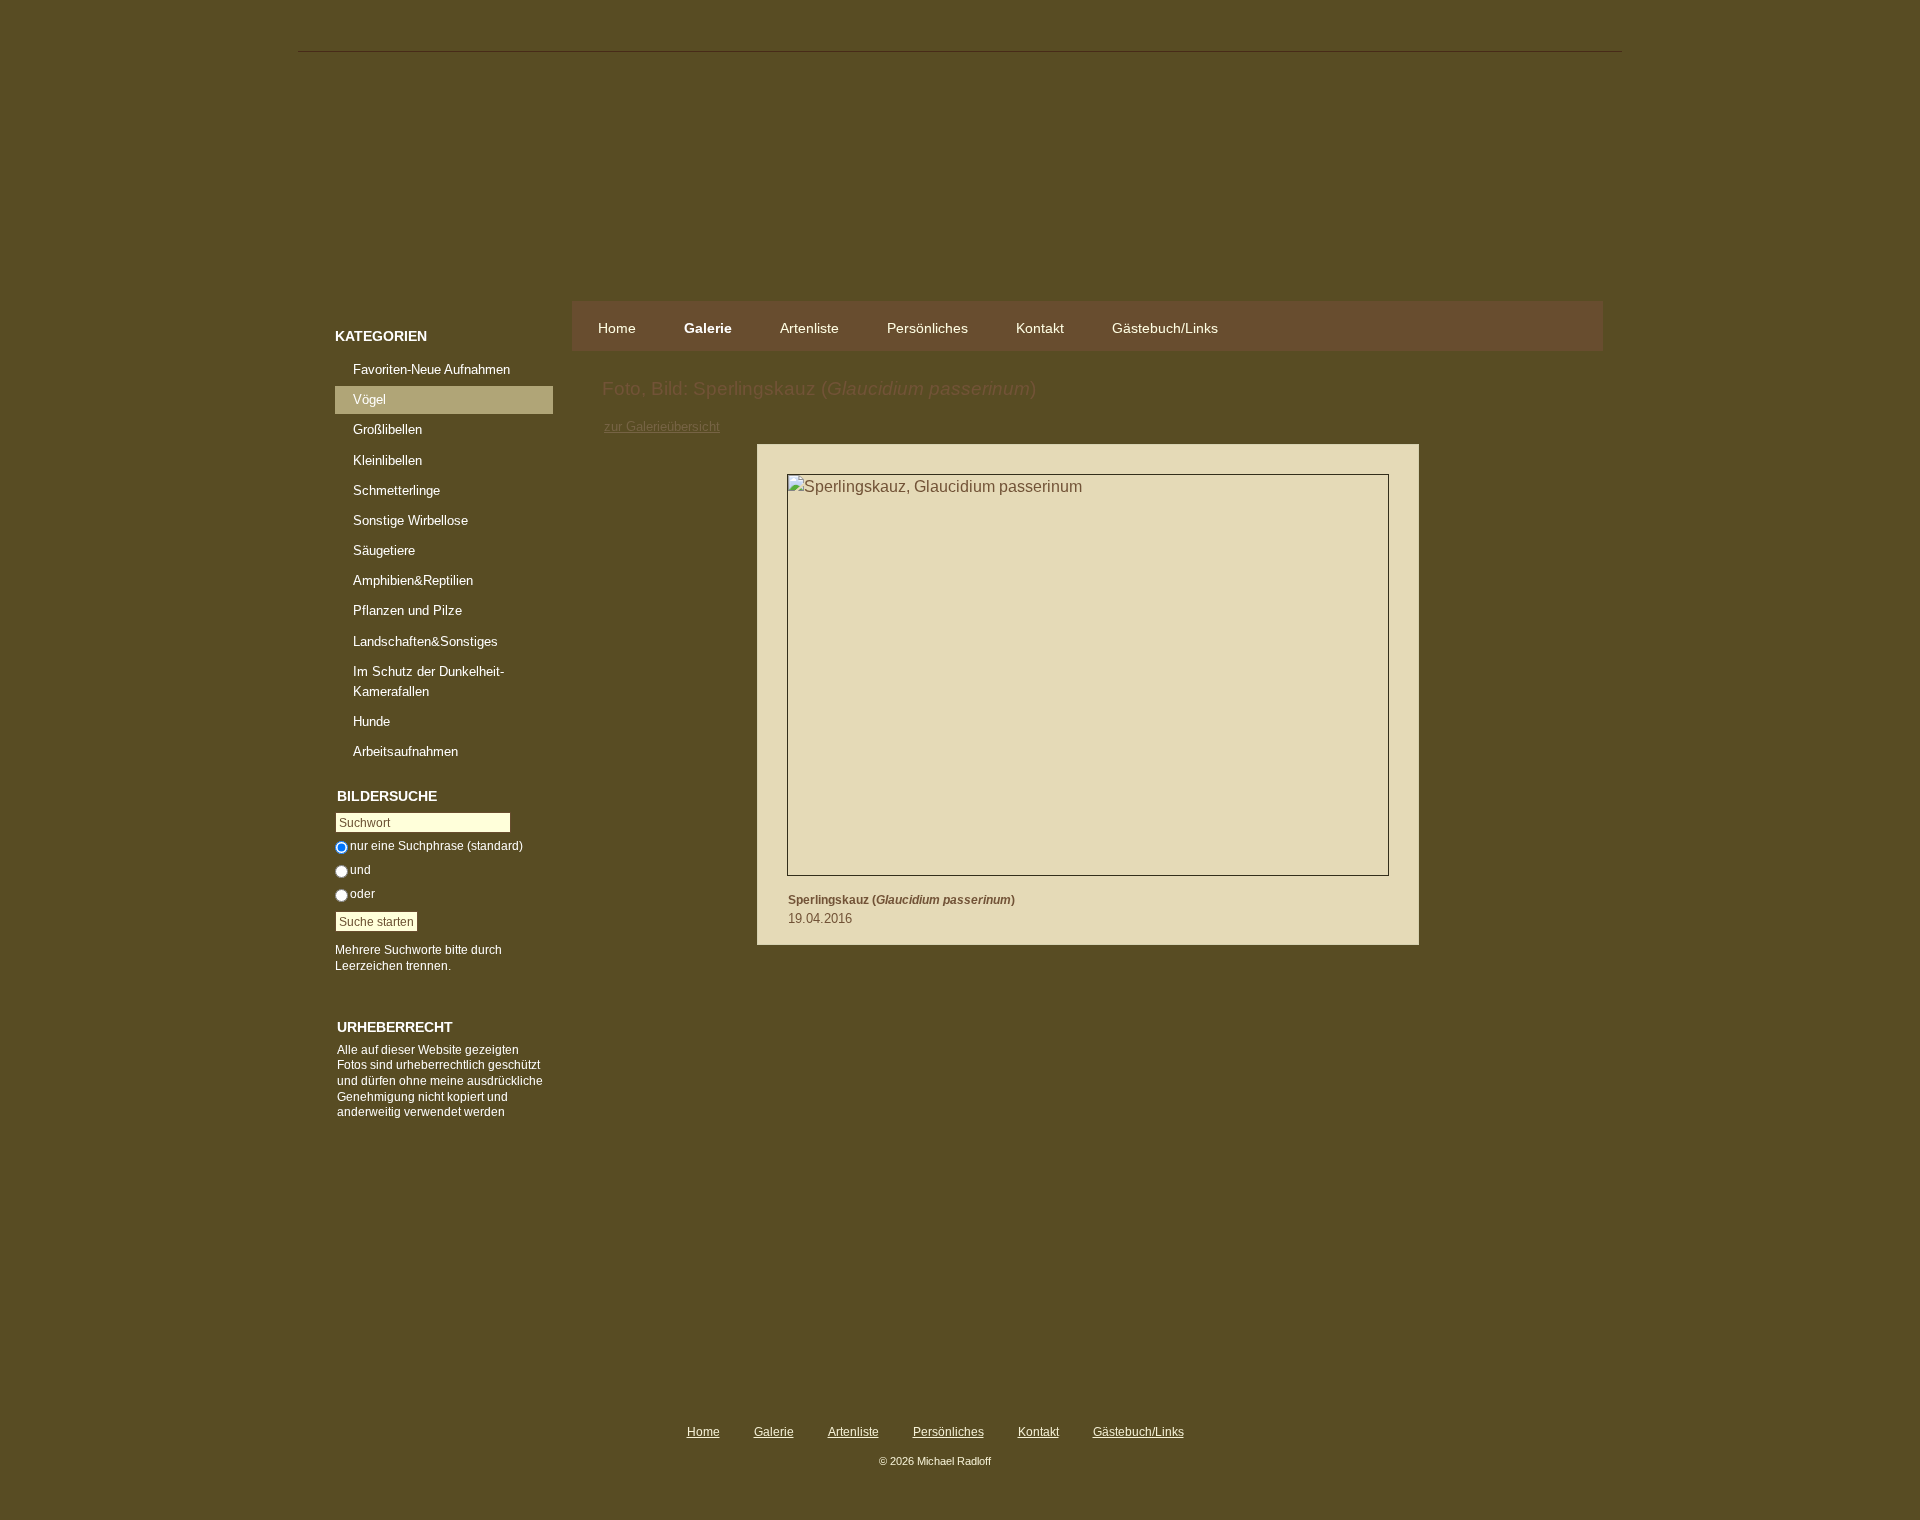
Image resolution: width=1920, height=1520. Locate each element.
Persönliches (927, 328)
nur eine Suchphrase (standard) (436, 846)
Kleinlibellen (387, 460)
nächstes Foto (1140, 425)
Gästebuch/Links (1165, 328)
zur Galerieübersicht (662, 426)
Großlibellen (387, 429)
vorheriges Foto (1050, 425)
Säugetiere (384, 550)
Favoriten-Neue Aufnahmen (431, 369)
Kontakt (1040, 328)
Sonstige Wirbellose (410, 520)
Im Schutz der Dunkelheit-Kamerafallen (428, 681)
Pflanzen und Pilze (407, 610)
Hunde (371, 721)
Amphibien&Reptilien (413, 580)
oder (362, 894)
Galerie (708, 328)
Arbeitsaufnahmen (405, 751)
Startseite (444, 186)
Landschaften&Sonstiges (425, 641)
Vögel (369, 399)
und (360, 870)
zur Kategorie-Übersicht (1095, 425)
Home (617, 328)
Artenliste (809, 328)
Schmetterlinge (396, 490)
